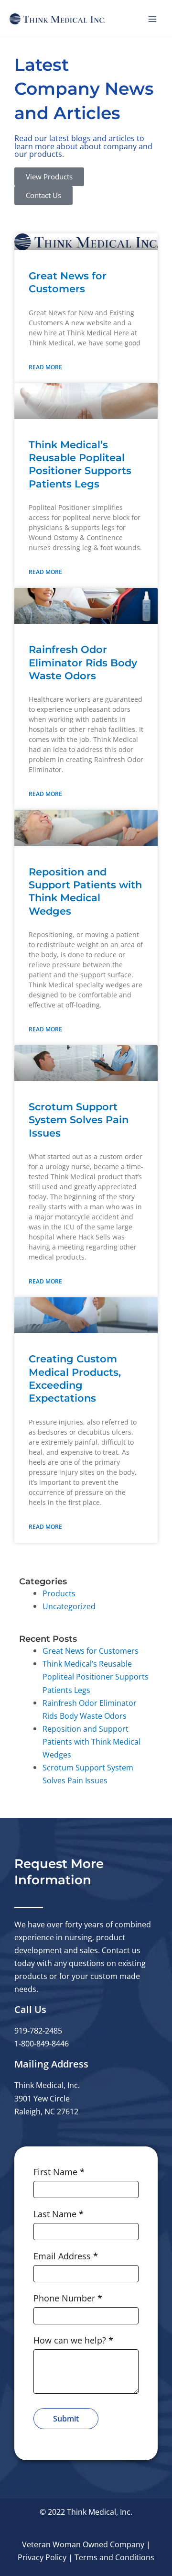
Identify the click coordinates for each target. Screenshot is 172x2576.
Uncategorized (69, 1606)
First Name (59, 2172)
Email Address (66, 2256)
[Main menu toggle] (152, 19)
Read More (45, 367)
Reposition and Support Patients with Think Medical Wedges (91, 1741)
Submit (66, 2419)
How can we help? (73, 2340)
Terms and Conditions (114, 2557)
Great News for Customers (91, 1651)
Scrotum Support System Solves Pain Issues (79, 1120)
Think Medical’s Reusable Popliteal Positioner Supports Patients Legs (96, 1676)
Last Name (59, 2214)
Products (59, 1593)
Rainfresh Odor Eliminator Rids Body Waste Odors (83, 663)
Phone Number (68, 2298)
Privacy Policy (42, 2557)
